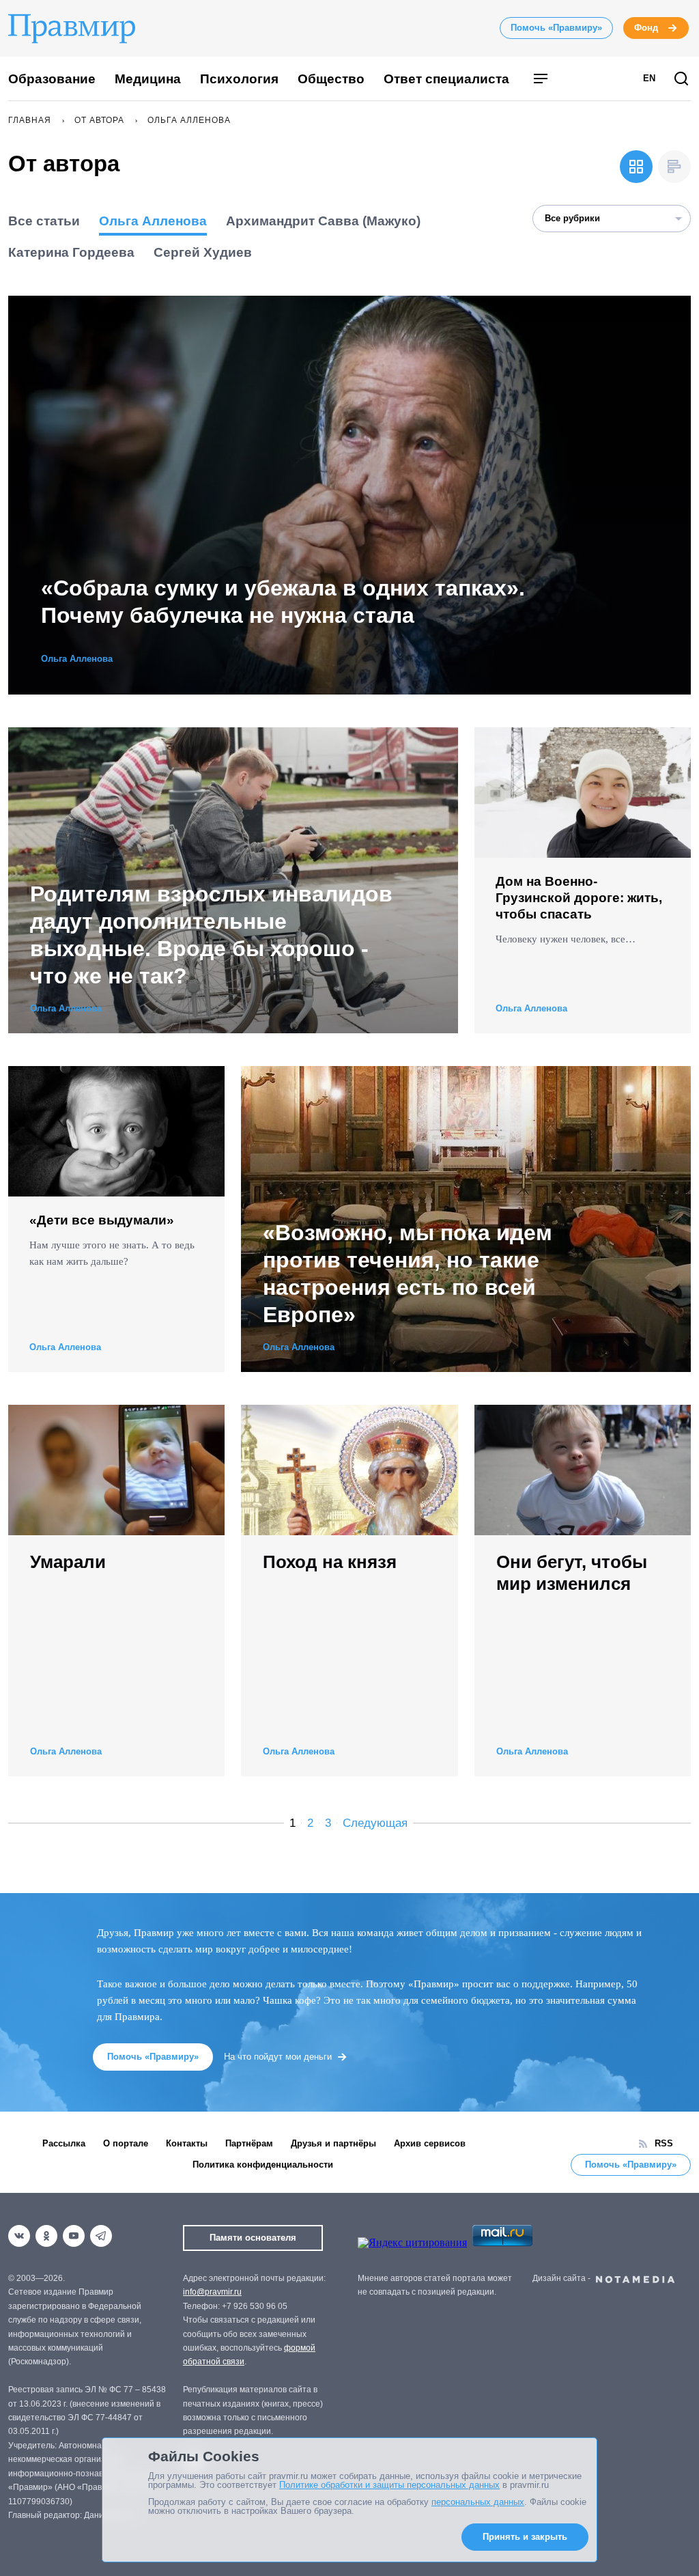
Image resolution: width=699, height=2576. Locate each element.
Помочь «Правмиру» (556, 28)
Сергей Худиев (203, 252)
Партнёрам (249, 2143)
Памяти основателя (253, 2238)
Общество (331, 79)
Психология (239, 79)
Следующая (375, 1823)
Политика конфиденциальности (263, 2165)
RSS (664, 2143)
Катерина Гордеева (71, 252)
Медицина (148, 79)
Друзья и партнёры (333, 2143)
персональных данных (478, 2502)
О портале (126, 2143)
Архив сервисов (430, 2143)
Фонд (646, 28)
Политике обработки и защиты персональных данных (389, 2485)
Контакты (187, 2143)
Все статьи (44, 221)
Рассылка (64, 2143)
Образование (52, 79)
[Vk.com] (19, 2236)
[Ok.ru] (46, 2236)
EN (649, 78)
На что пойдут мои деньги (278, 2057)
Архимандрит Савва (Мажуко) (323, 221)
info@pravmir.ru (212, 2292)
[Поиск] (681, 80)
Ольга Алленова (153, 221)
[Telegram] (101, 2236)
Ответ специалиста (446, 79)
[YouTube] (74, 2236)
